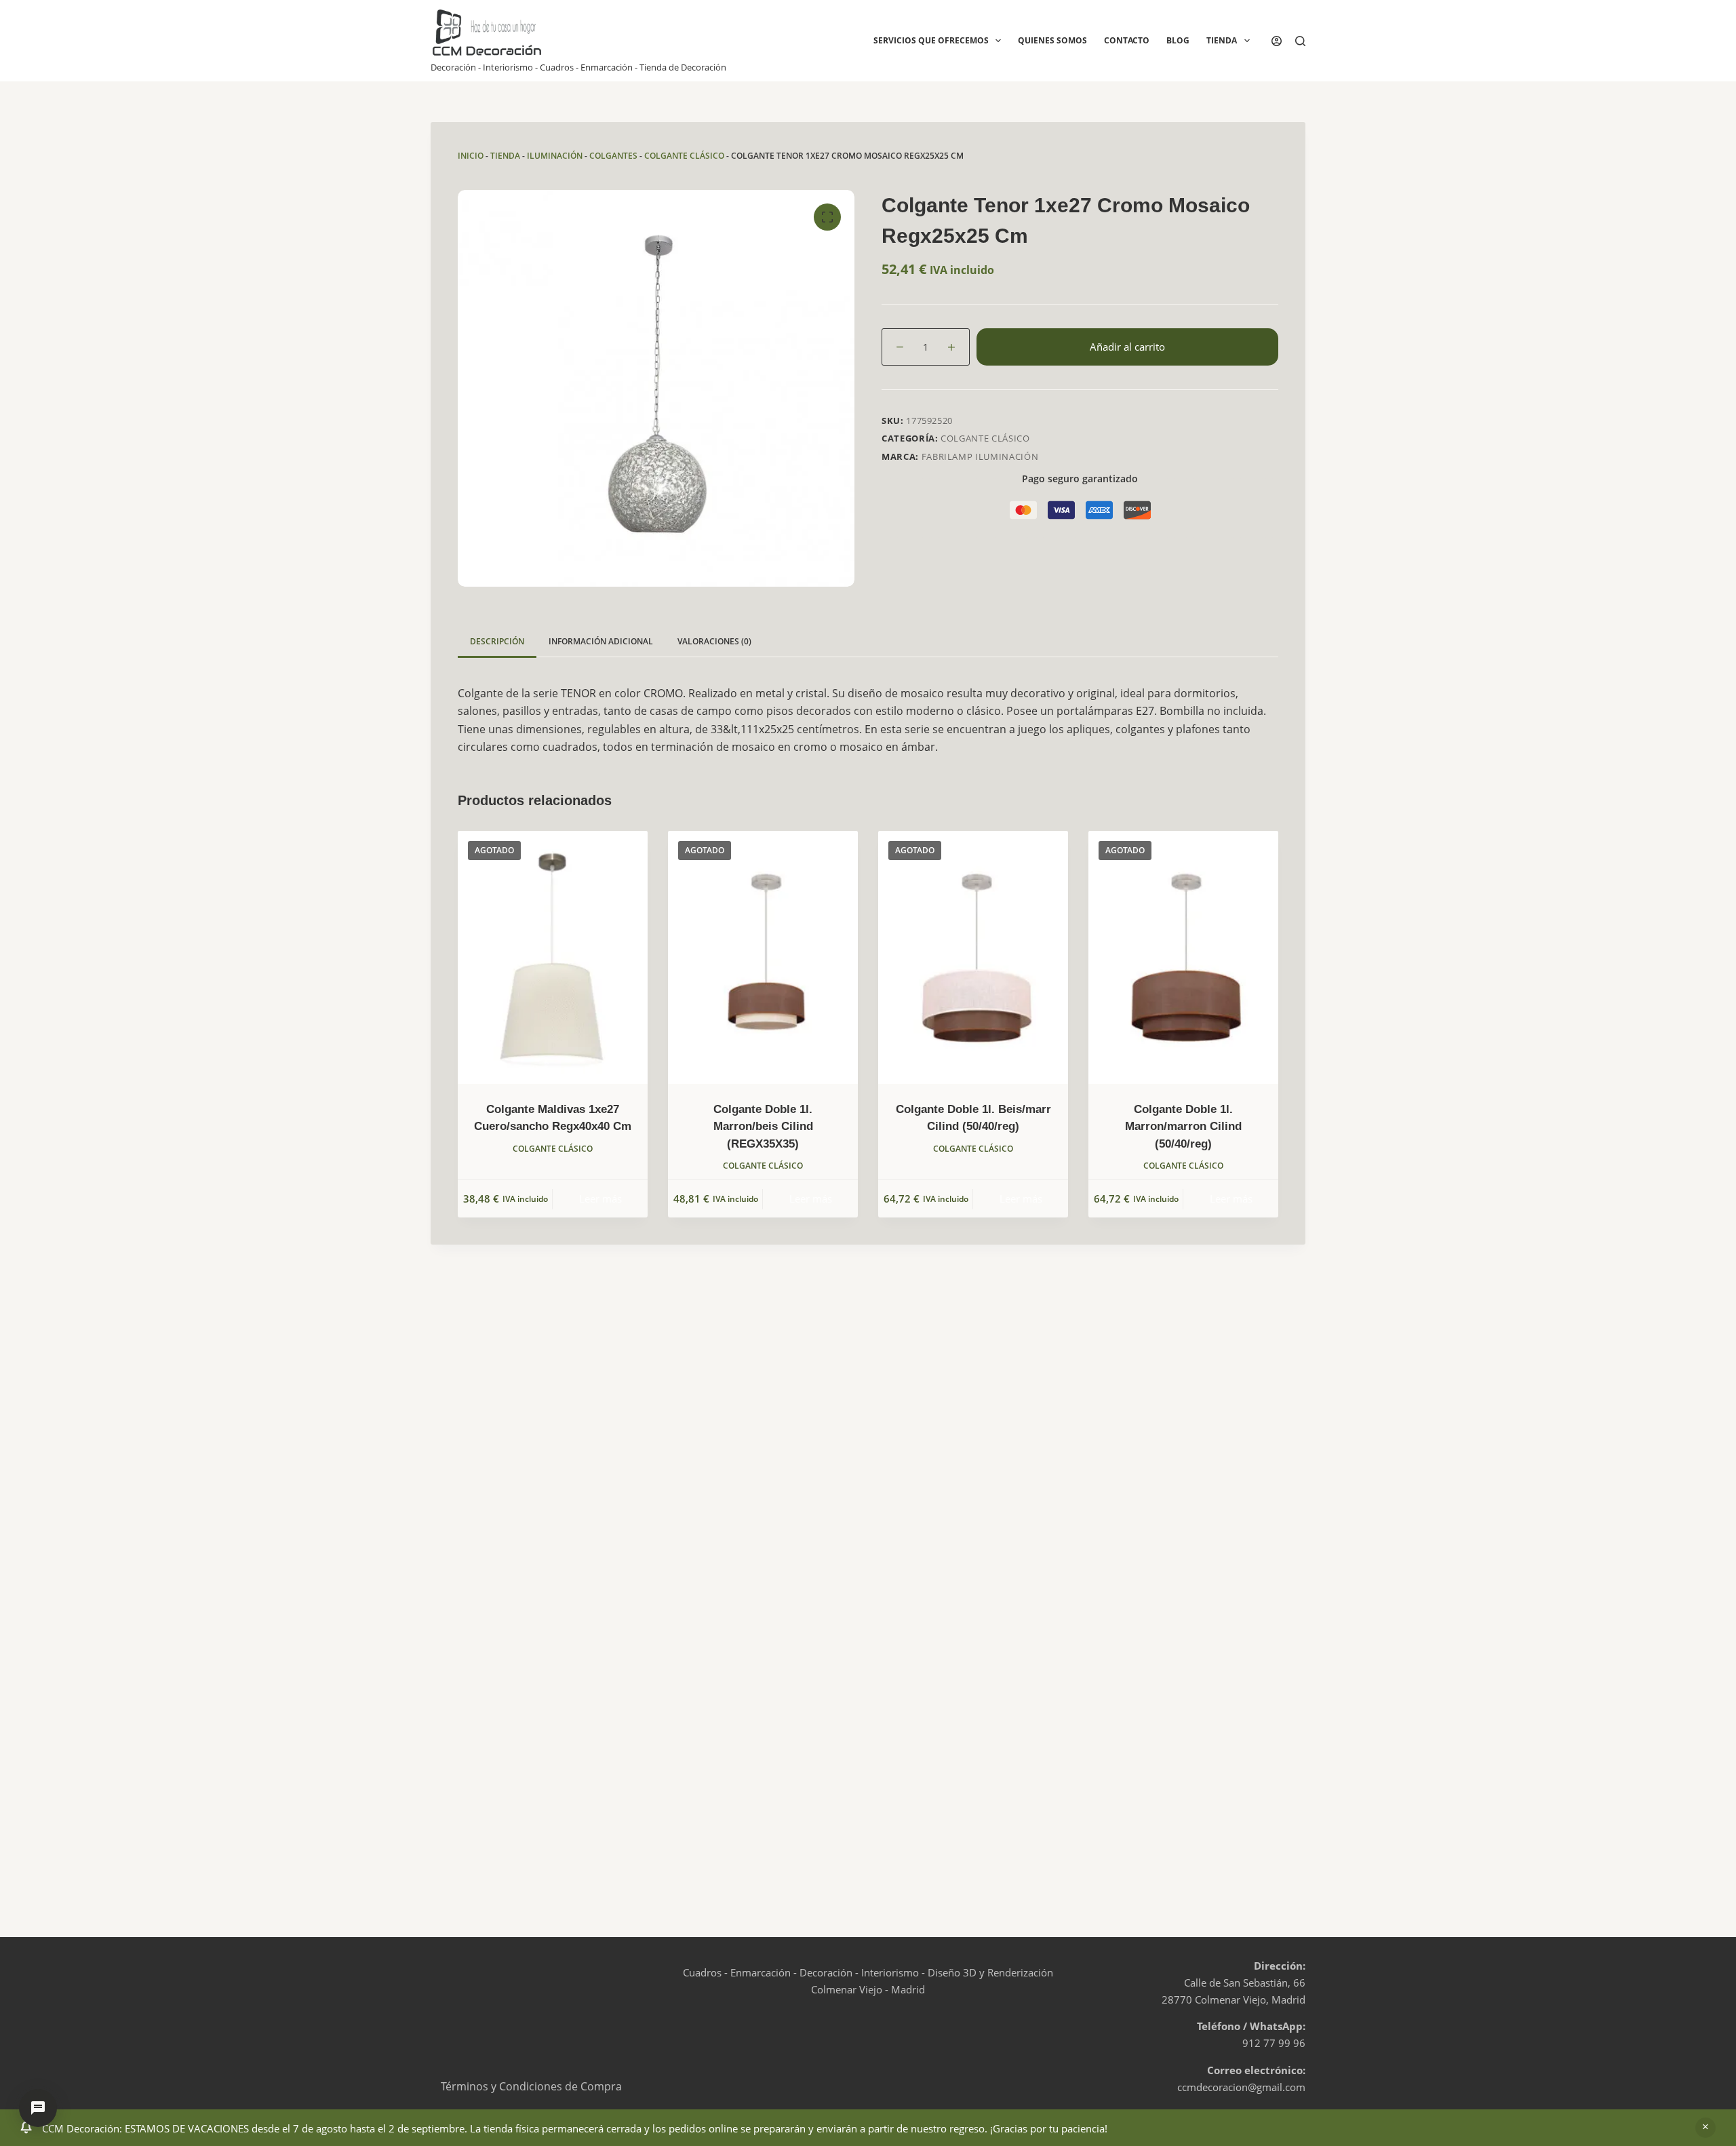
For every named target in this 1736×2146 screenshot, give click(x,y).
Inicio (471, 156)
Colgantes (613, 156)
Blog (1178, 40)
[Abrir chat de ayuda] (38, 2108)
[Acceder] (1277, 41)
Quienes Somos (1052, 40)
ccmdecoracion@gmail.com (1241, 2087)
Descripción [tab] (497, 641)
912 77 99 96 (1274, 2043)
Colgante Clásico (684, 156)
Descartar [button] (1705, 2128)
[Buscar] (1300, 41)
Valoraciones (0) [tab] (714, 641)
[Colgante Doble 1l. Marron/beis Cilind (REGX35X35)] (763, 957)
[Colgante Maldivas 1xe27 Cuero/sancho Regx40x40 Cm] (553, 957)
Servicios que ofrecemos (931, 40)
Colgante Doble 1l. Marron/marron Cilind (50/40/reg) (1183, 1127)
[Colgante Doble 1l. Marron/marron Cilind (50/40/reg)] (1183, 957)
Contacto (1127, 40)
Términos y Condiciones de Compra (531, 2086)
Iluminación (555, 156)
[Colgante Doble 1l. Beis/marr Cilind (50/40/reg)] (973, 957)
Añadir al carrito (1127, 347)
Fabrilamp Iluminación (980, 456)
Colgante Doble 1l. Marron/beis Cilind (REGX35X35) (763, 1127)
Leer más (600, 1198)
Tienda (1222, 40)
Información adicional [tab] (601, 641)
